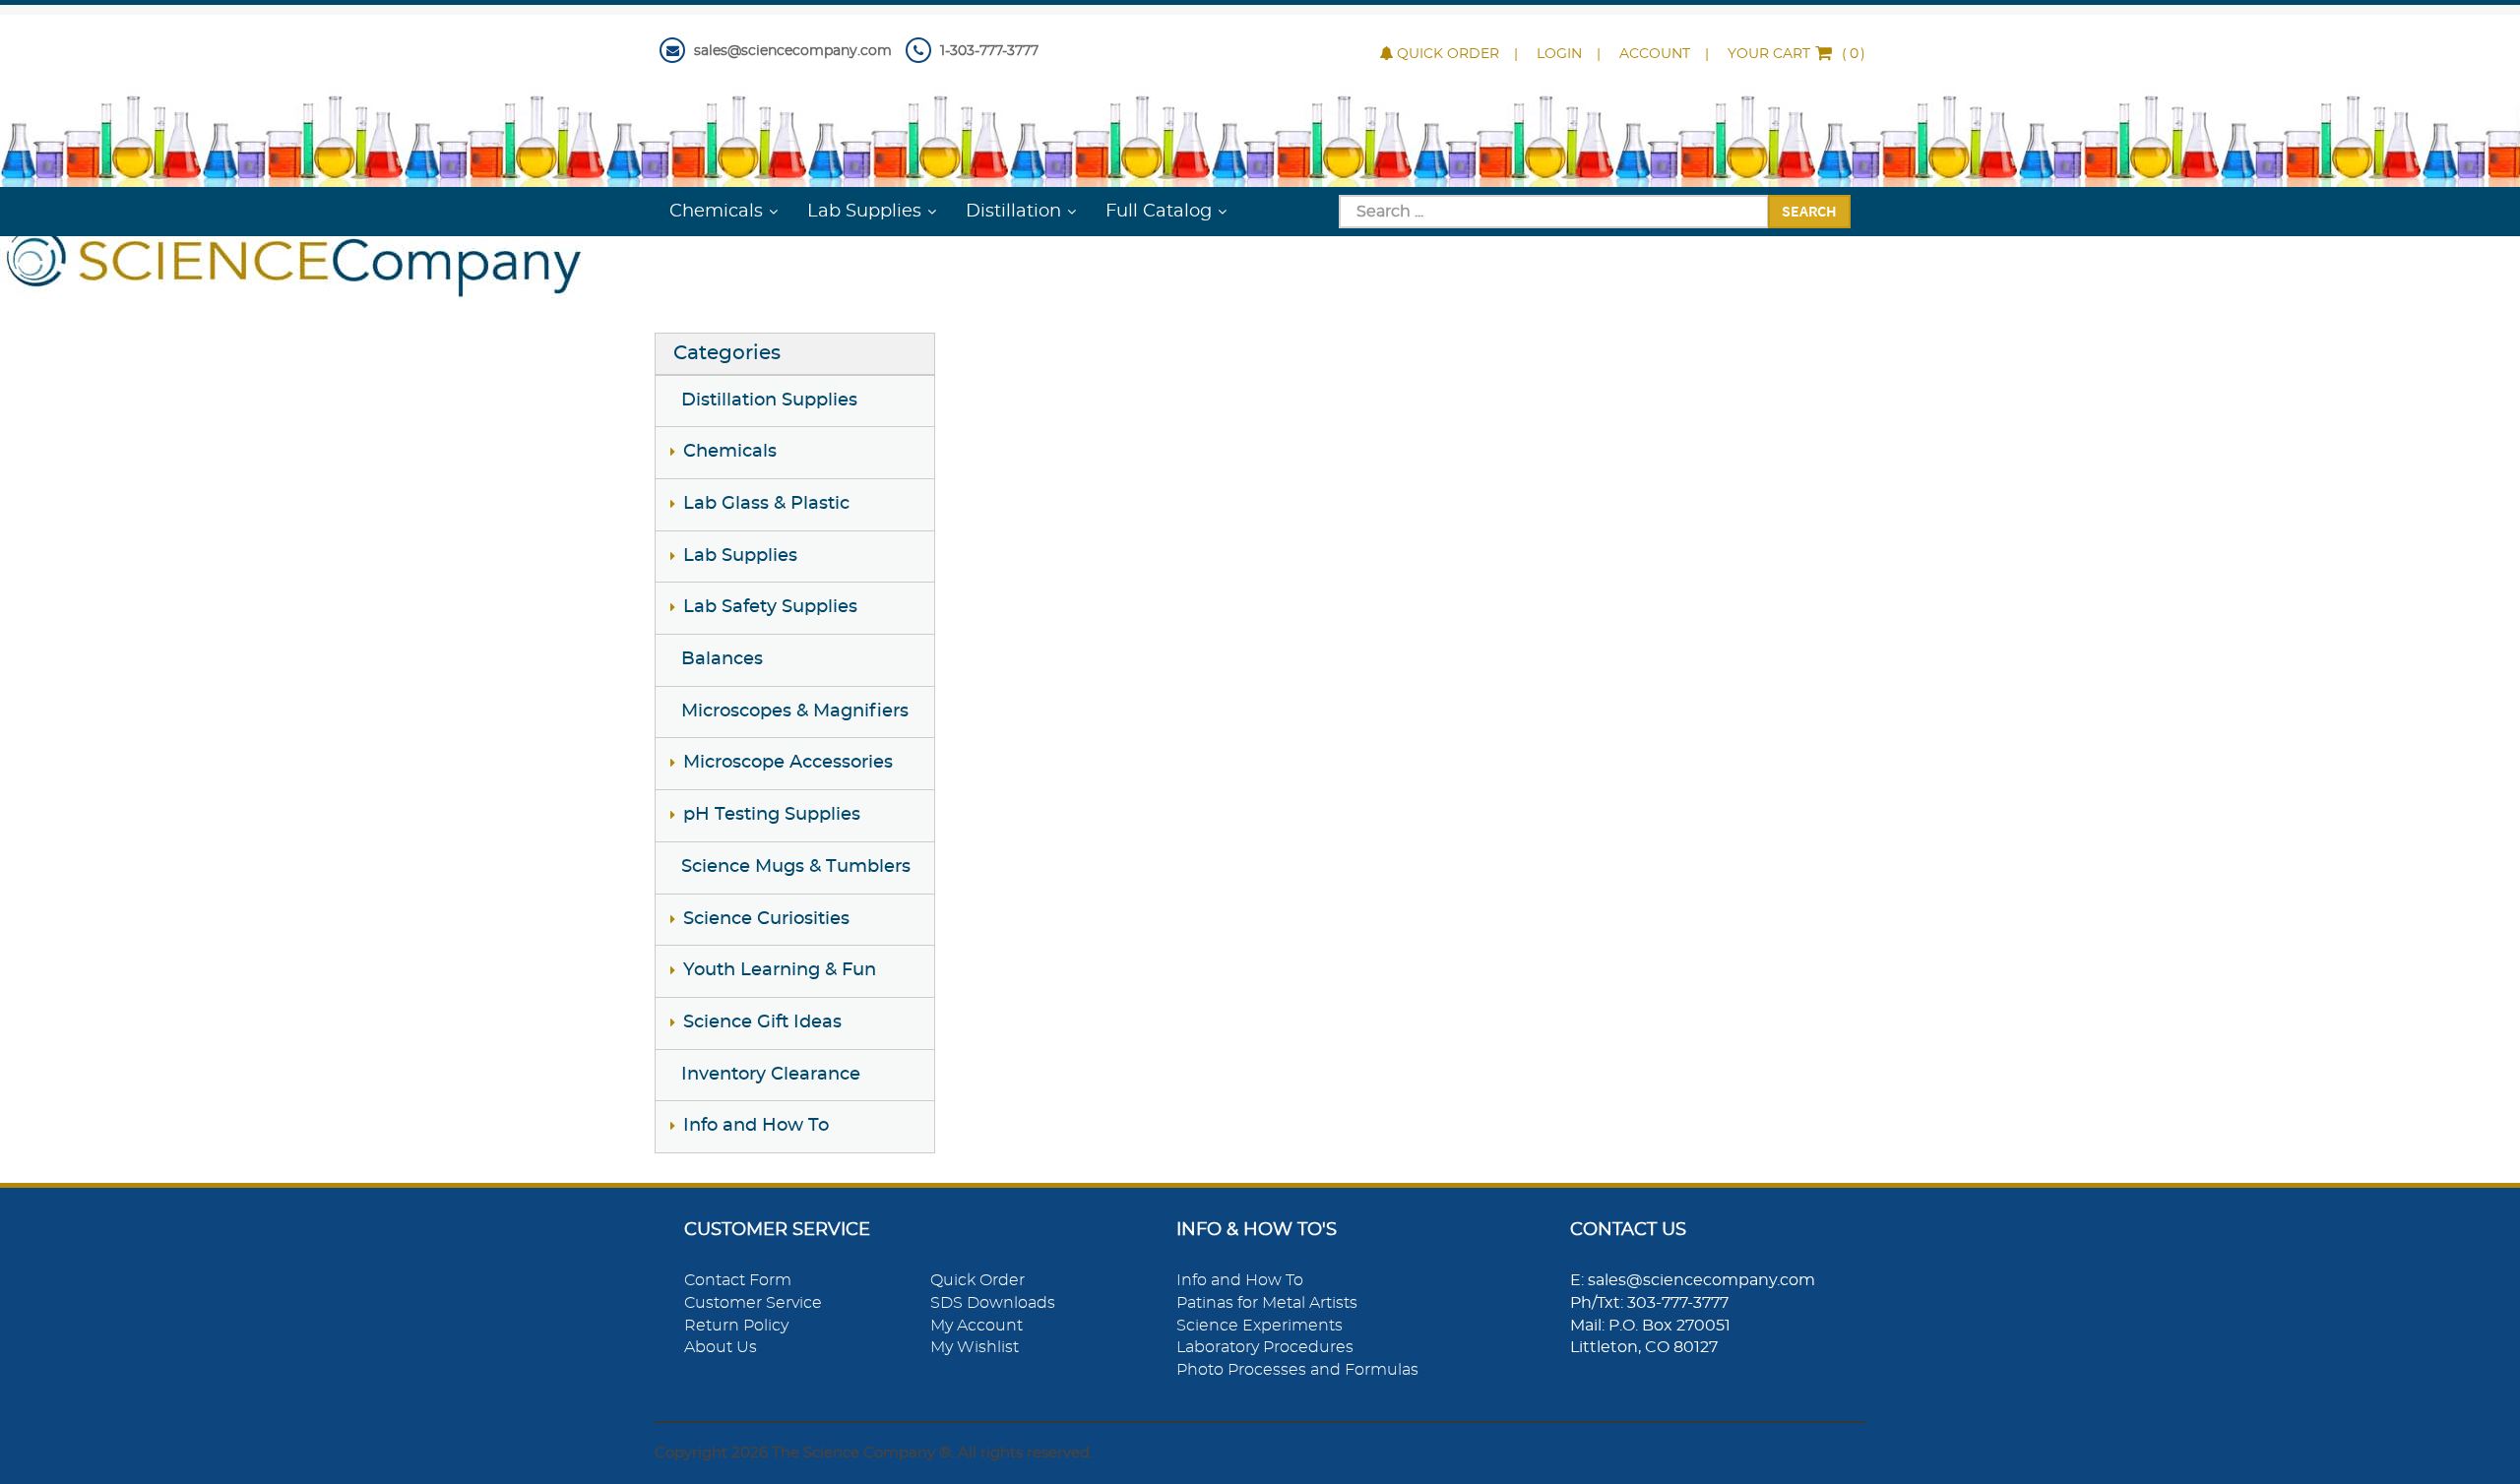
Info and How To (756, 1126)
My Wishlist (975, 1347)
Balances (722, 659)
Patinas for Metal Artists (1267, 1303)
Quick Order (1448, 54)
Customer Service (753, 1303)
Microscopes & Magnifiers (795, 711)
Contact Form (738, 1280)
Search (1809, 211)
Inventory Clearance (771, 1075)
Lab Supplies (864, 212)
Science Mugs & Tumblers (796, 867)
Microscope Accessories (788, 763)
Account (1655, 54)
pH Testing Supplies (772, 815)
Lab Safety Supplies (770, 607)
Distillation (1013, 212)
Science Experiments (1260, 1326)
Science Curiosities (766, 919)
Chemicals (716, 212)
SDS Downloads (993, 1303)
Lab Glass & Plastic (766, 504)
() (1796, 54)
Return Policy (736, 1326)
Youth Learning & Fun (780, 970)
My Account (976, 1326)
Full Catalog (1159, 212)
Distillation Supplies (769, 401)
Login (1559, 54)
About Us (721, 1347)
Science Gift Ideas (762, 1022)
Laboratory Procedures (1265, 1347)
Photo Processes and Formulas (1297, 1370)
